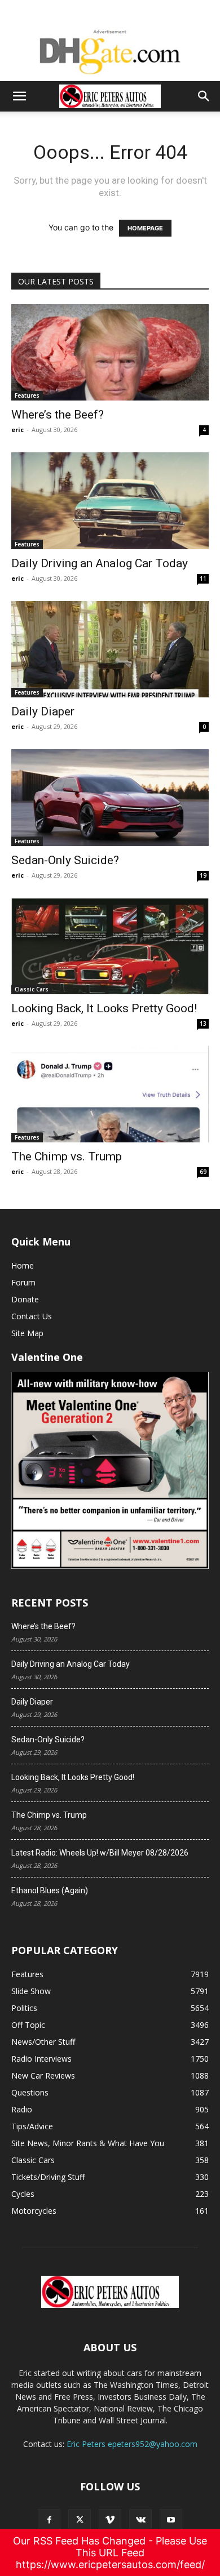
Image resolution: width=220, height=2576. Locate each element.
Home (23, 1265)
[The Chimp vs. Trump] (110, 1094)
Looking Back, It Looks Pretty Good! (104, 1008)
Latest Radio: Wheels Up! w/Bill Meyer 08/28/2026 (100, 1853)
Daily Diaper (43, 711)
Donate (25, 1299)
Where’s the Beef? (58, 415)
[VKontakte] (140, 2520)
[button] (19, 96)
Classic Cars (32, 989)
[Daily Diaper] (110, 649)
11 (203, 579)
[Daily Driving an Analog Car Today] (110, 500)
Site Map (27, 1333)
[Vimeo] (110, 2520)
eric (17, 430)
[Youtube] (171, 2520)
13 (203, 1024)
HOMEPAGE (145, 228)
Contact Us (32, 1316)
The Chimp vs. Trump (67, 1156)
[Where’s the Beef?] (110, 352)
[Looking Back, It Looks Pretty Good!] (110, 946)
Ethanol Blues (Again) (50, 1890)
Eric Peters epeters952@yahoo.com (132, 2444)
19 (203, 875)
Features (27, 395)
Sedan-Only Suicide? (65, 860)
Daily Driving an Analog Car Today (100, 563)
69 (203, 1172)
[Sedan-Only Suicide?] (110, 797)
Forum (23, 1282)
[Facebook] (49, 2520)
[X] (80, 2520)
